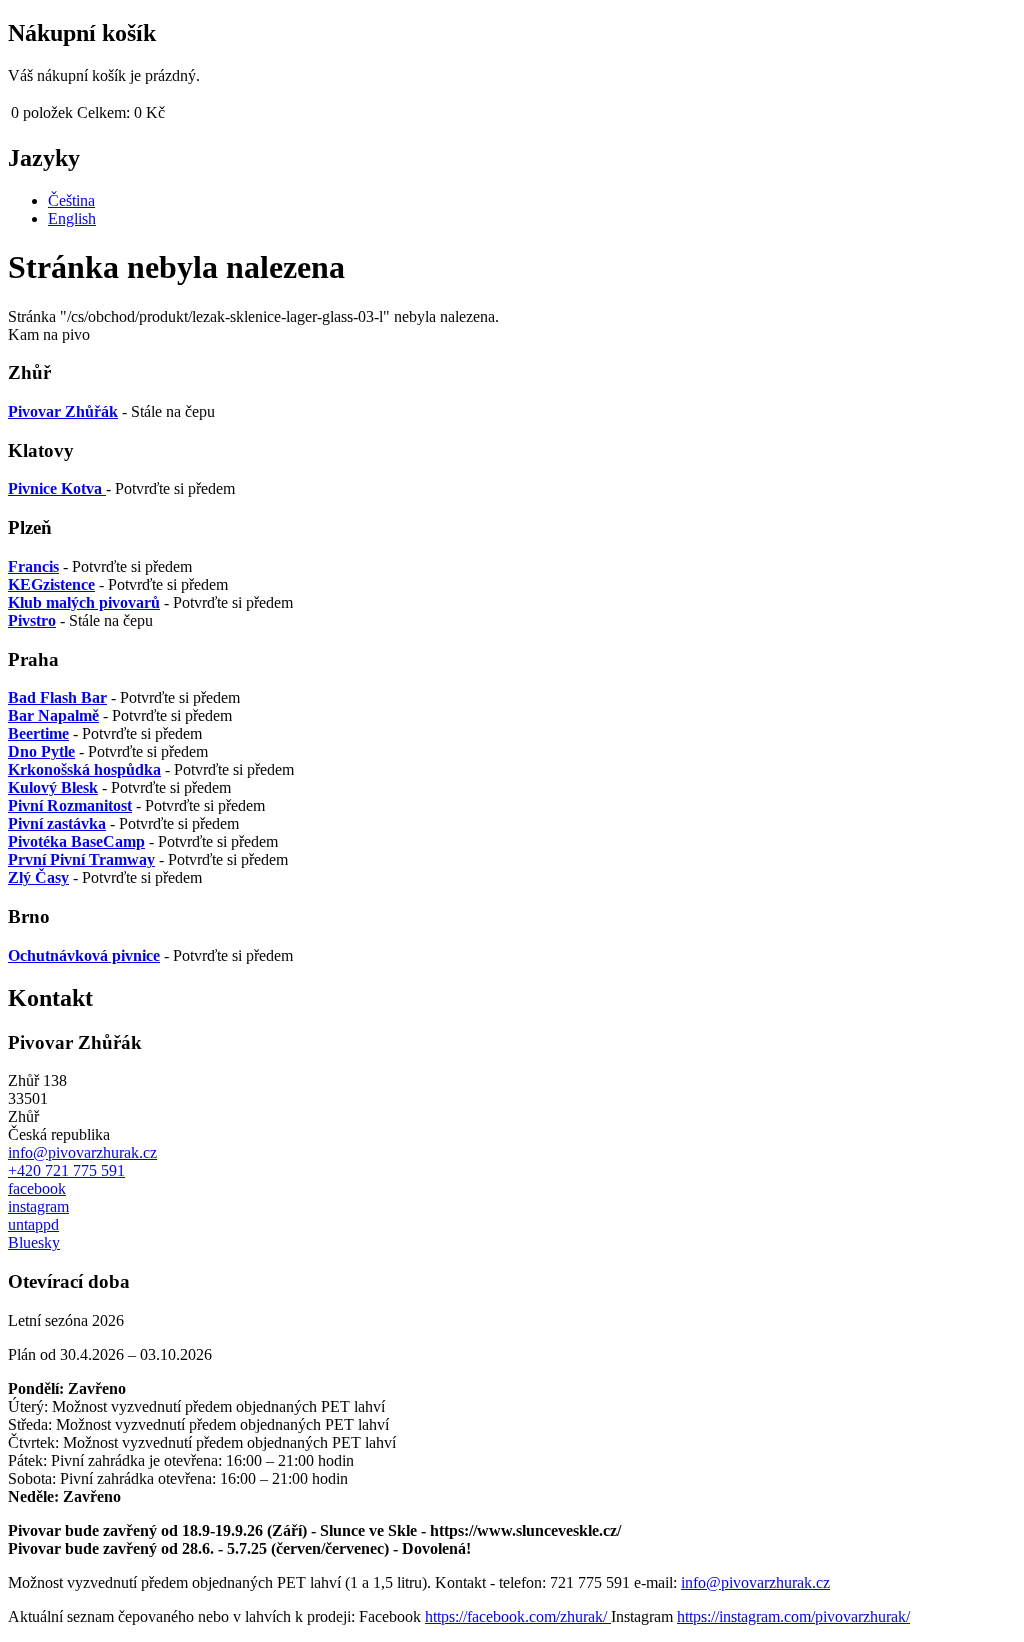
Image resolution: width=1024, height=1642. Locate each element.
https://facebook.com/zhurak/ (518, 1616)
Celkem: (103, 112)
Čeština (71, 200)
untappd (33, 1224)
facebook (37, 1188)
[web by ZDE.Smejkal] (1011, 1617)
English (72, 218)
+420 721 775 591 (66, 1170)
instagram (38, 1206)
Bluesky (34, 1242)
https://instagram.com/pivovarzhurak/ (793, 1616)
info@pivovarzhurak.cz (82, 1152)
